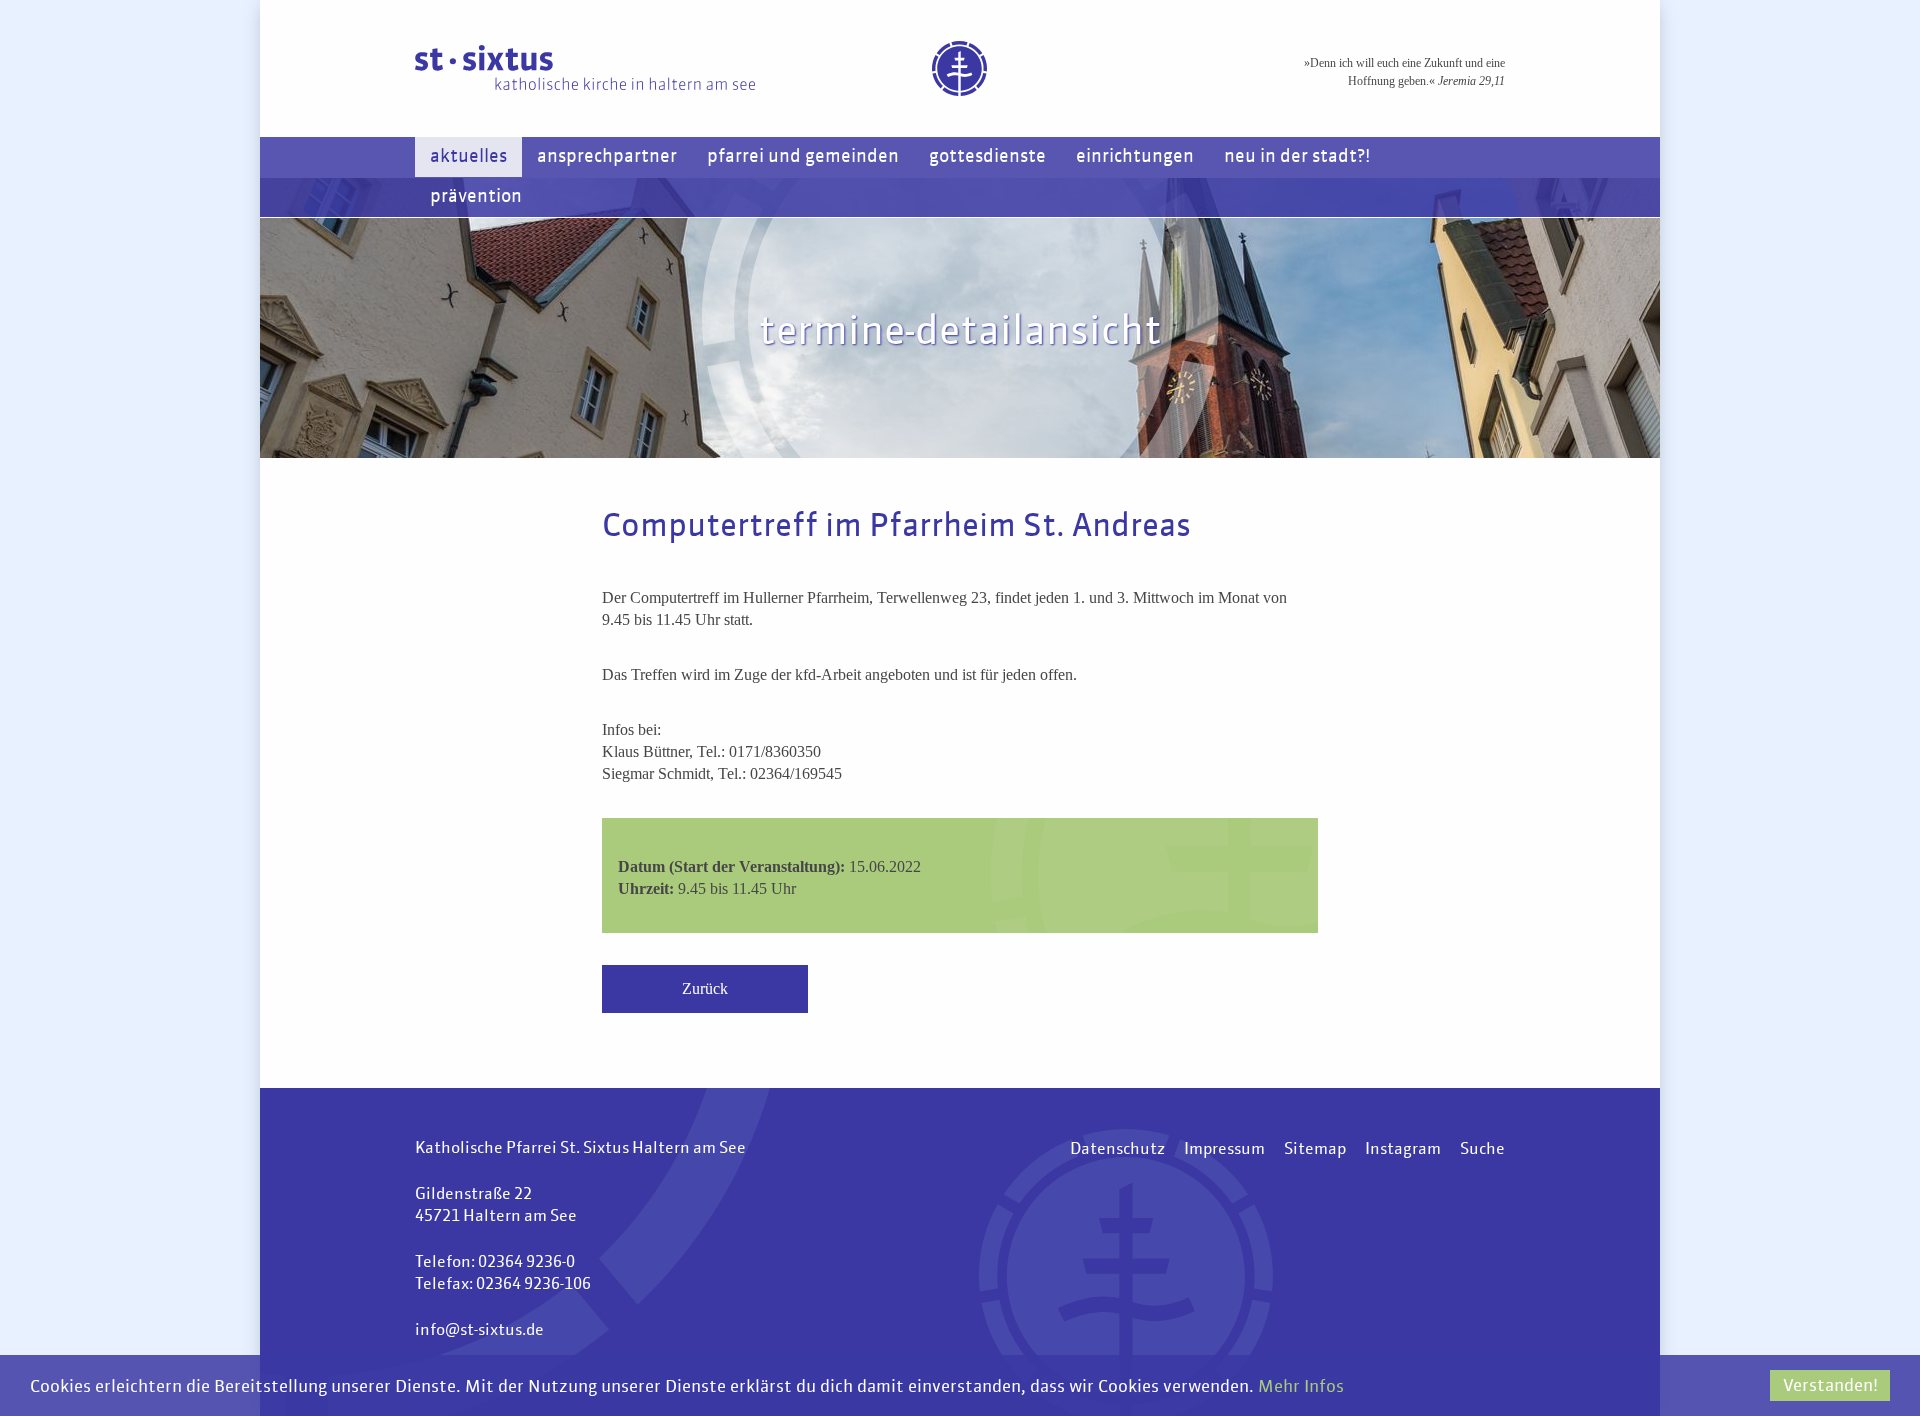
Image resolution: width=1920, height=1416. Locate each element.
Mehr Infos (1301, 1387)
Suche (1482, 1150)
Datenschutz (1117, 1150)
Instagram (1403, 1150)
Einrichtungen (1135, 157)
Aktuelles (468, 157)
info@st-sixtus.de (479, 1331)
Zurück (705, 988)
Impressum (1224, 1150)
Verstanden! (1830, 1386)
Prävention (476, 197)
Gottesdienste (987, 157)
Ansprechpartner (607, 157)
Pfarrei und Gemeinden (803, 157)
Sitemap (1315, 1150)
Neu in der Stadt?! (1297, 157)
